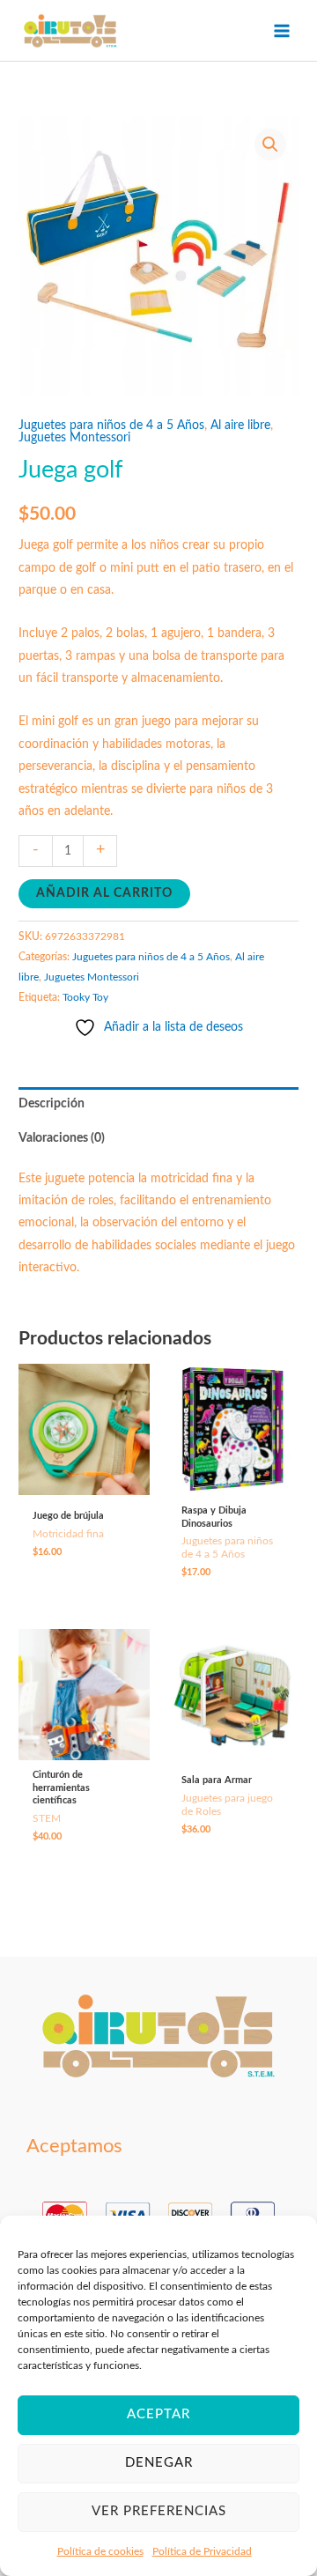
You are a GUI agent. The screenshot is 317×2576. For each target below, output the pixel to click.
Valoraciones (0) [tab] (62, 1138)
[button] (270, 144)
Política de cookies (100, 2551)
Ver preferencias (159, 2511)
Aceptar (158, 2414)
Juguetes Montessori (74, 438)
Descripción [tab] (52, 1104)
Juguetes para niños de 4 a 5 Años (111, 426)
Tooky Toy (85, 997)
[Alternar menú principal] (282, 30)
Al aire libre (240, 426)
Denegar (159, 2463)
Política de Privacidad (202, 2551)
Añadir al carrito (104, 893)
